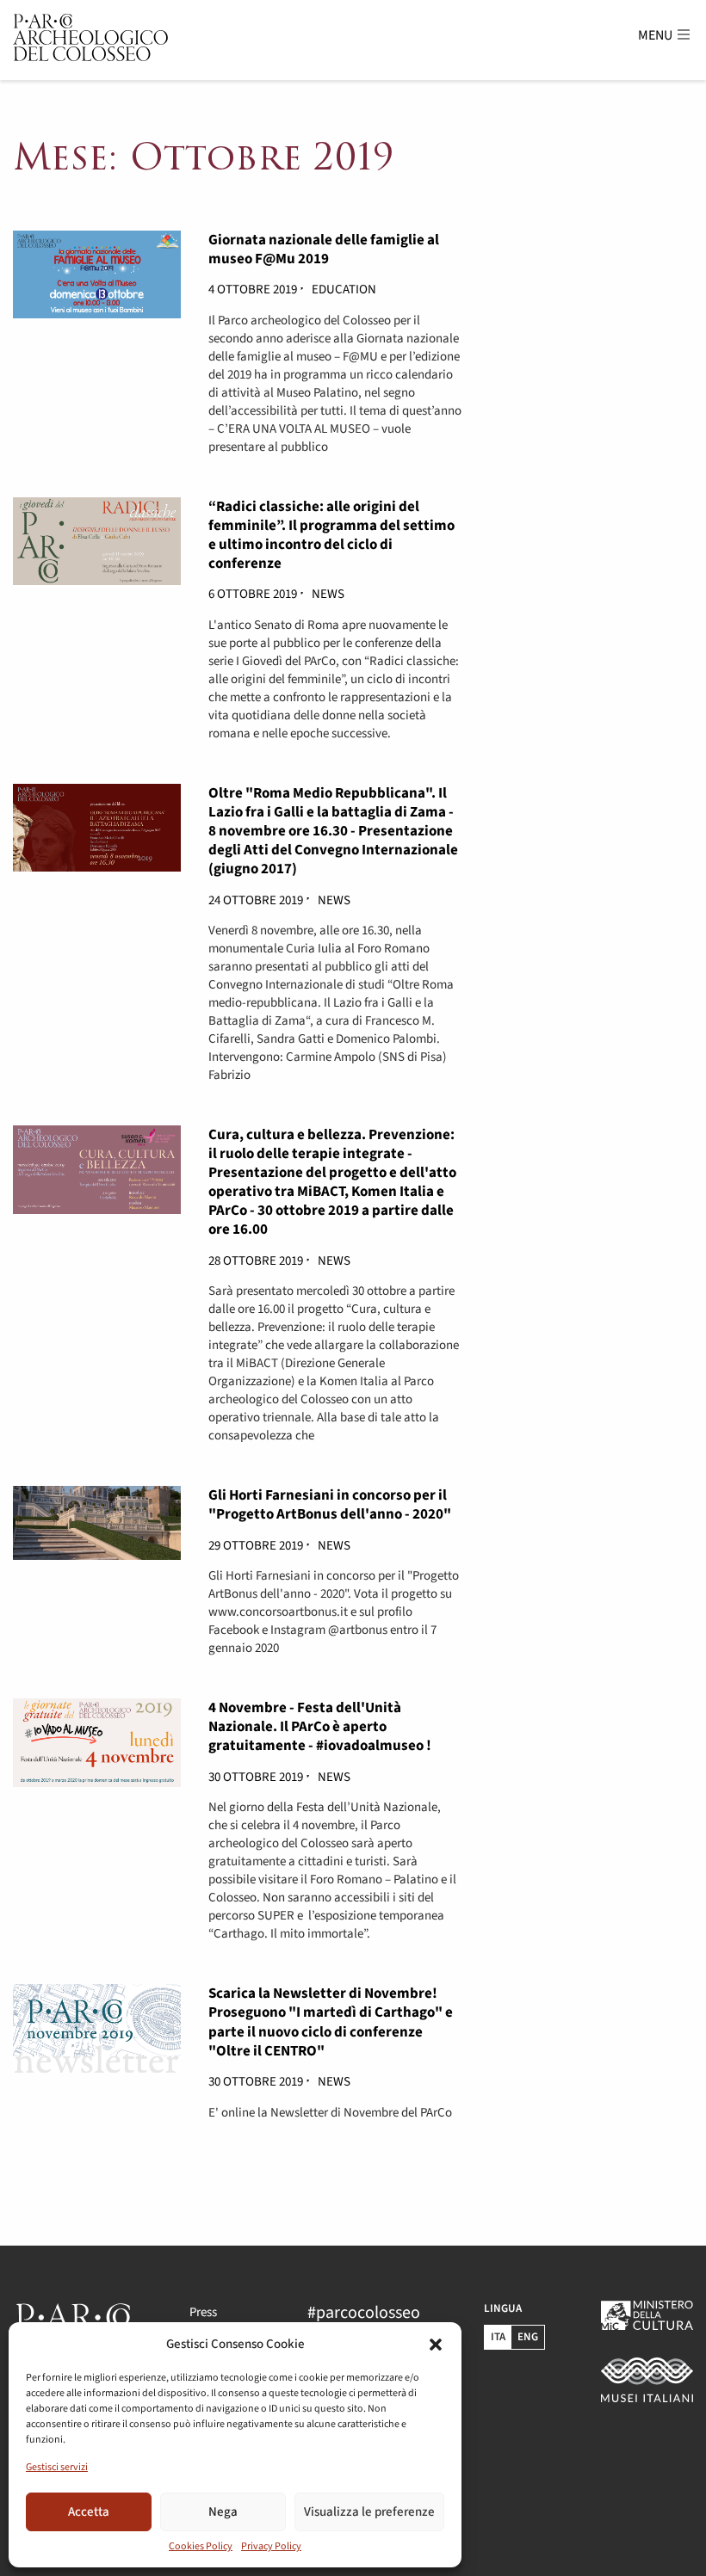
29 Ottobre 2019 (257, 1546)
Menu (656, 35)
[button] (436, 2345)
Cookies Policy (201, 2547)
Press (203, 2312)
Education (344, 290)
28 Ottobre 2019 (257, 1261)
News (328, 594)
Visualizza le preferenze (369, 2512)
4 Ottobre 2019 (254, 290)
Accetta (89, 2512)
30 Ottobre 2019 (257, 1777)
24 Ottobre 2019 (257, 900)
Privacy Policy (271, 2547)
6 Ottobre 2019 (254, 594)
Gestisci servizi (57, 2468)
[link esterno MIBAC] (647, 2380)
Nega (223, 2512)
